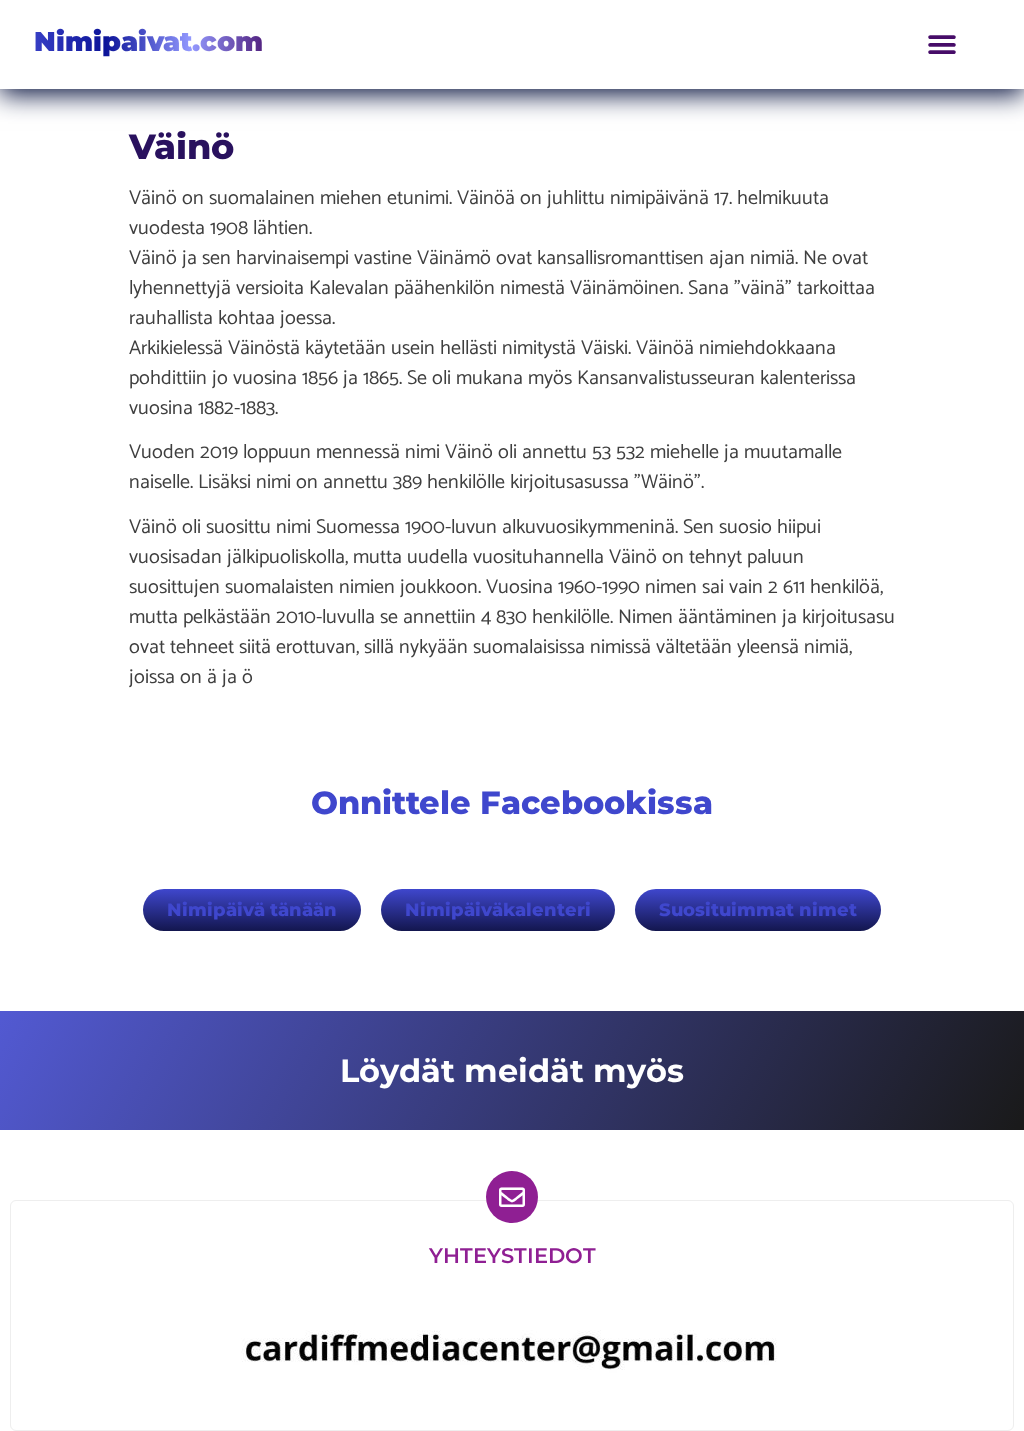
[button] (942, 44)
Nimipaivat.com (148, 41)
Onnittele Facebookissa (512, 802)
